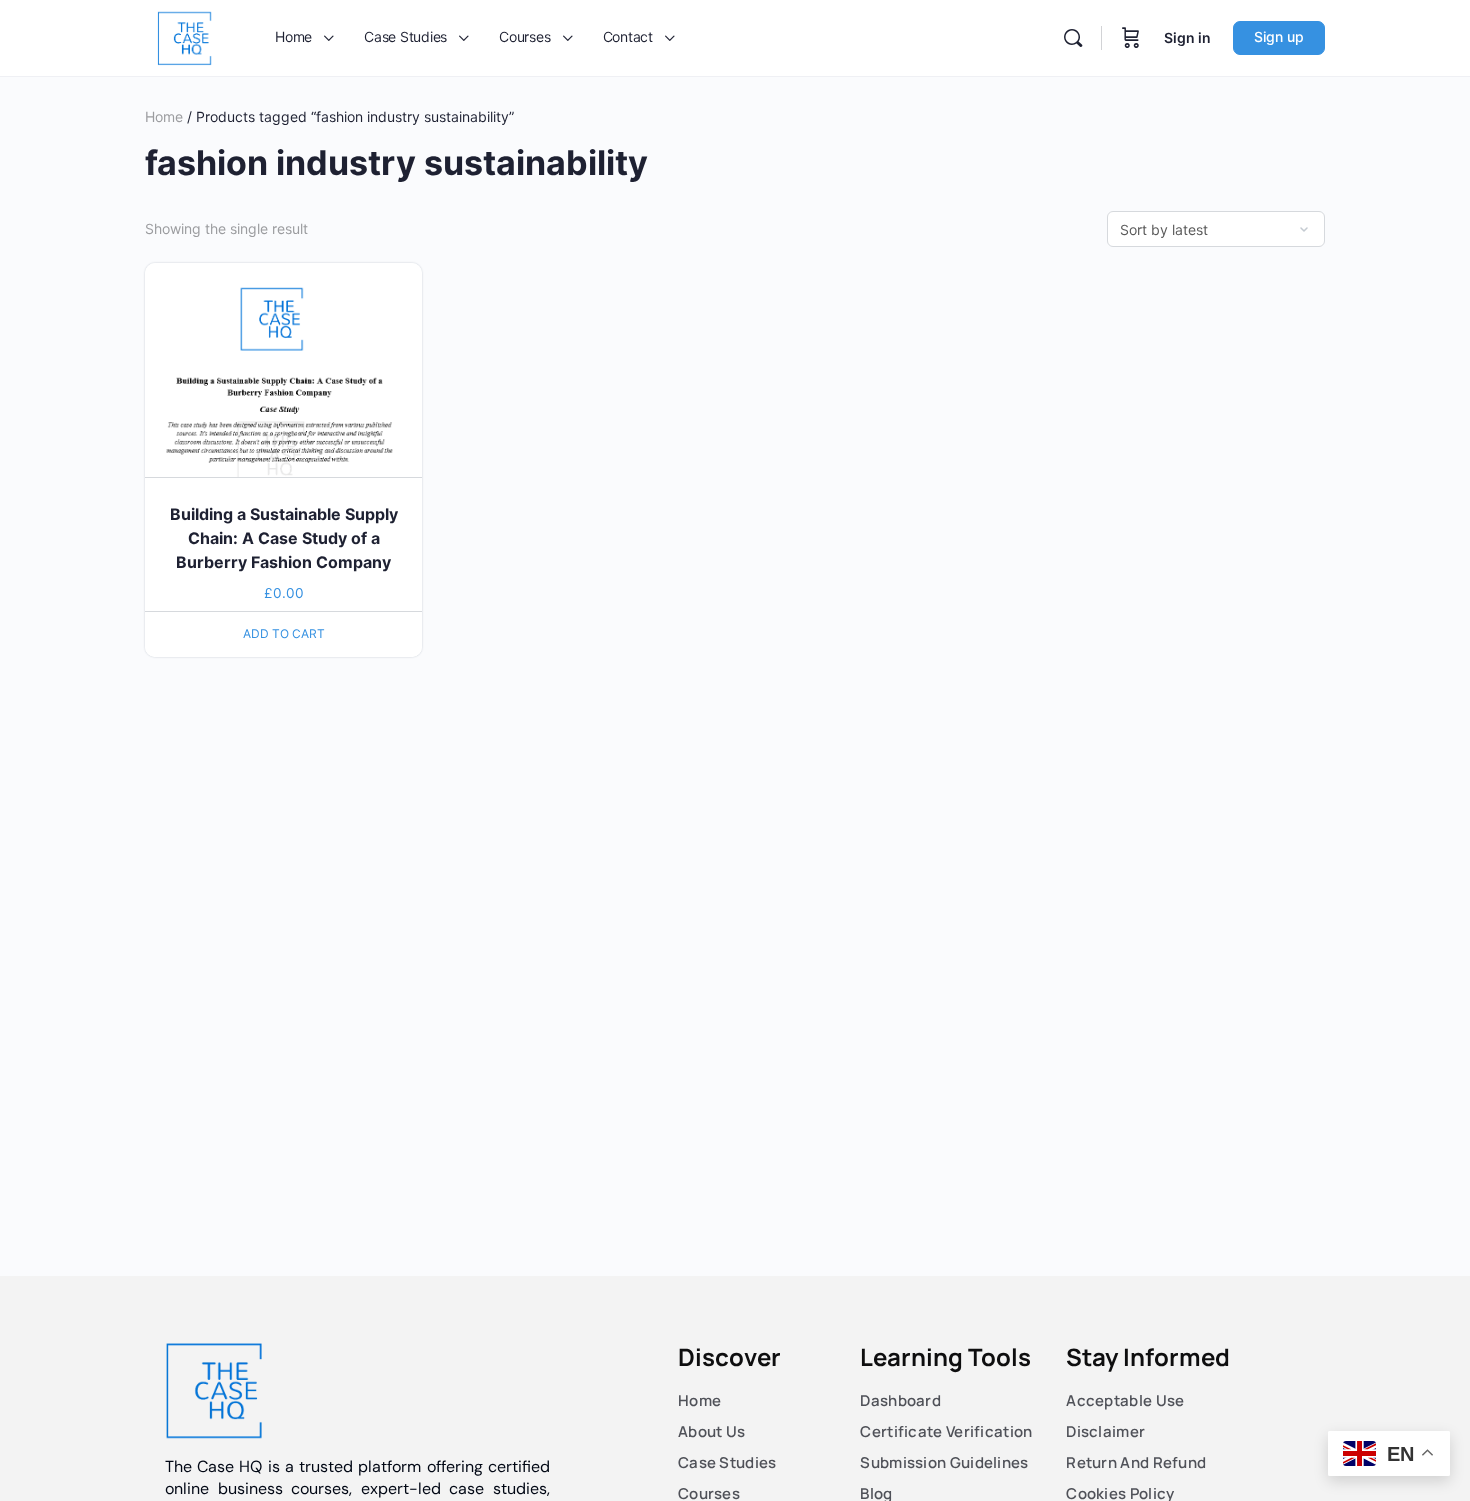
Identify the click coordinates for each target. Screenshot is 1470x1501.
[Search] (1073, 38)
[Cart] (1131, 38)
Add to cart (284, 633)
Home (164, 116)
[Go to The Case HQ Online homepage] (185, 36)
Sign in (1187, 37)
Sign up (1279, 36)
